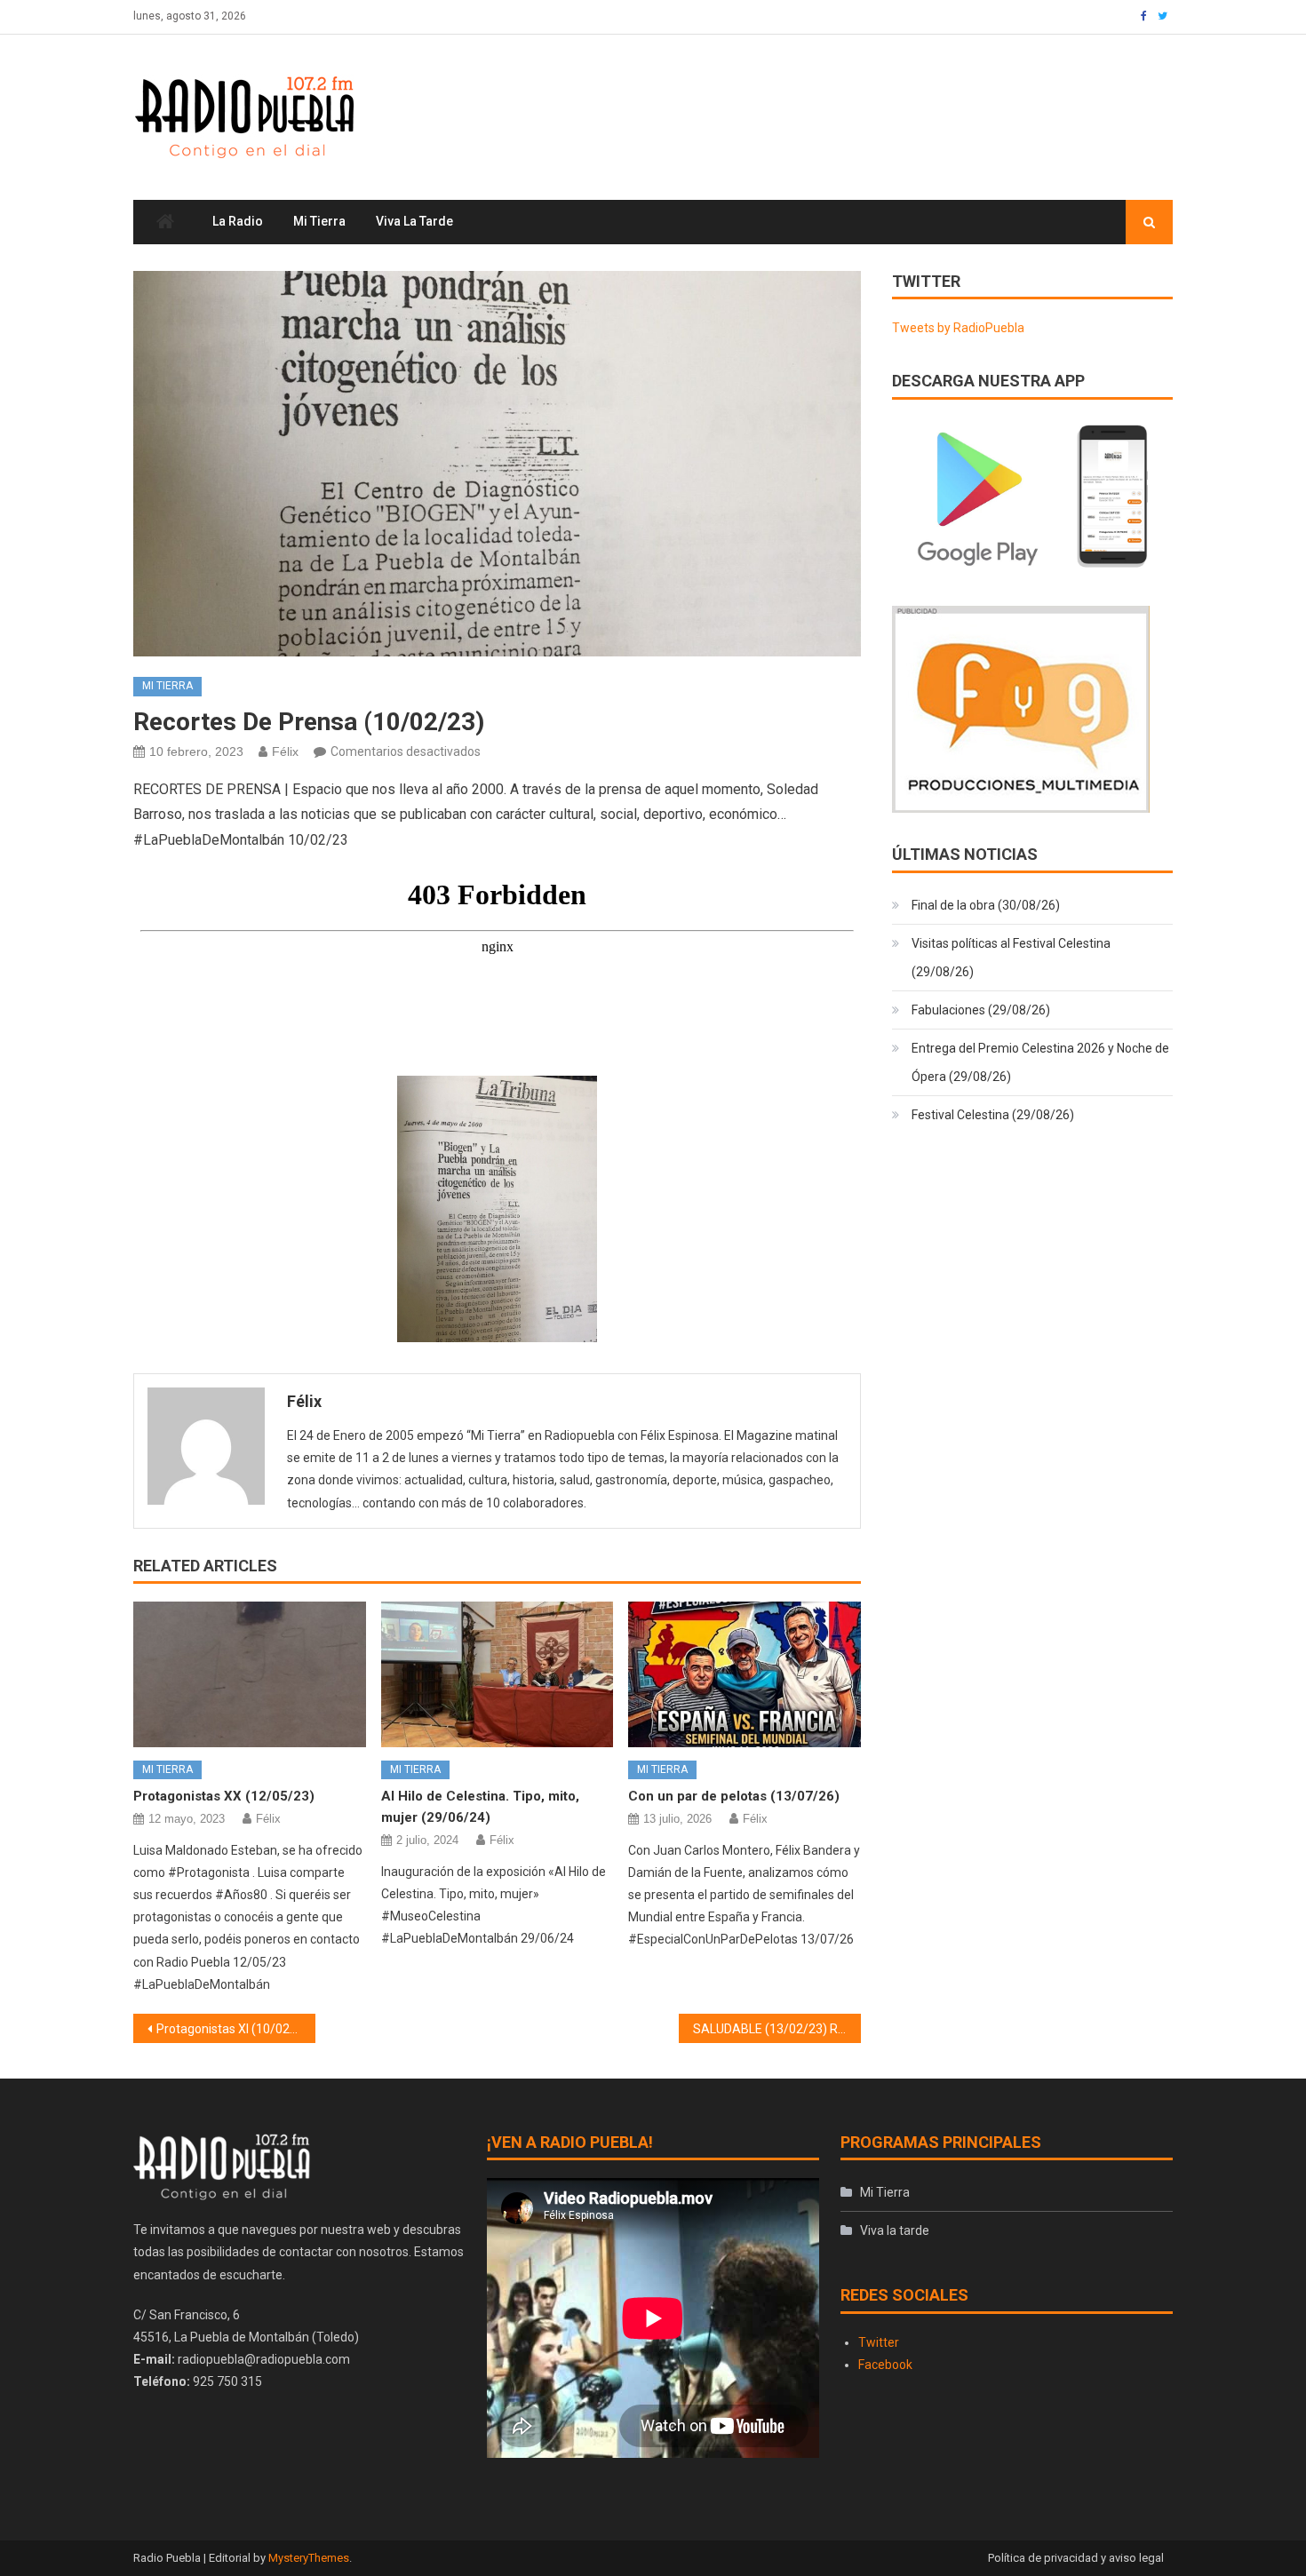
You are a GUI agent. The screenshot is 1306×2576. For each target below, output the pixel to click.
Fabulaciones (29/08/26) (981, 1010)
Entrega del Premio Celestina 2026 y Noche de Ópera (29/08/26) (1040, 1062)
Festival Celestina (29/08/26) (993, 1115)
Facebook (885, 2365)
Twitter (879, 2342)
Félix (285, 751)
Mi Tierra (319, 221)
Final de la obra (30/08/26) (986, 905)
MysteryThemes (309, 2558)
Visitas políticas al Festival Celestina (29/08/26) (1011, 958)
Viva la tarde (414, 221)
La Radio (238, 221)
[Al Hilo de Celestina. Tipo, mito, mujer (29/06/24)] (498, 1674)
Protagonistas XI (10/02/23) (235, 2029)
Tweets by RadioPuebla (958, 328)
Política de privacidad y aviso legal (1076, 2558)
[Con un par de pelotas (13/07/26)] (745, 1674)
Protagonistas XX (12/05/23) (224, 1796)
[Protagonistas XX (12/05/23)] (250, 1674)
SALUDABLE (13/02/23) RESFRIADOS (777, 2029)
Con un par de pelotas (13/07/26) (734, 1796)
